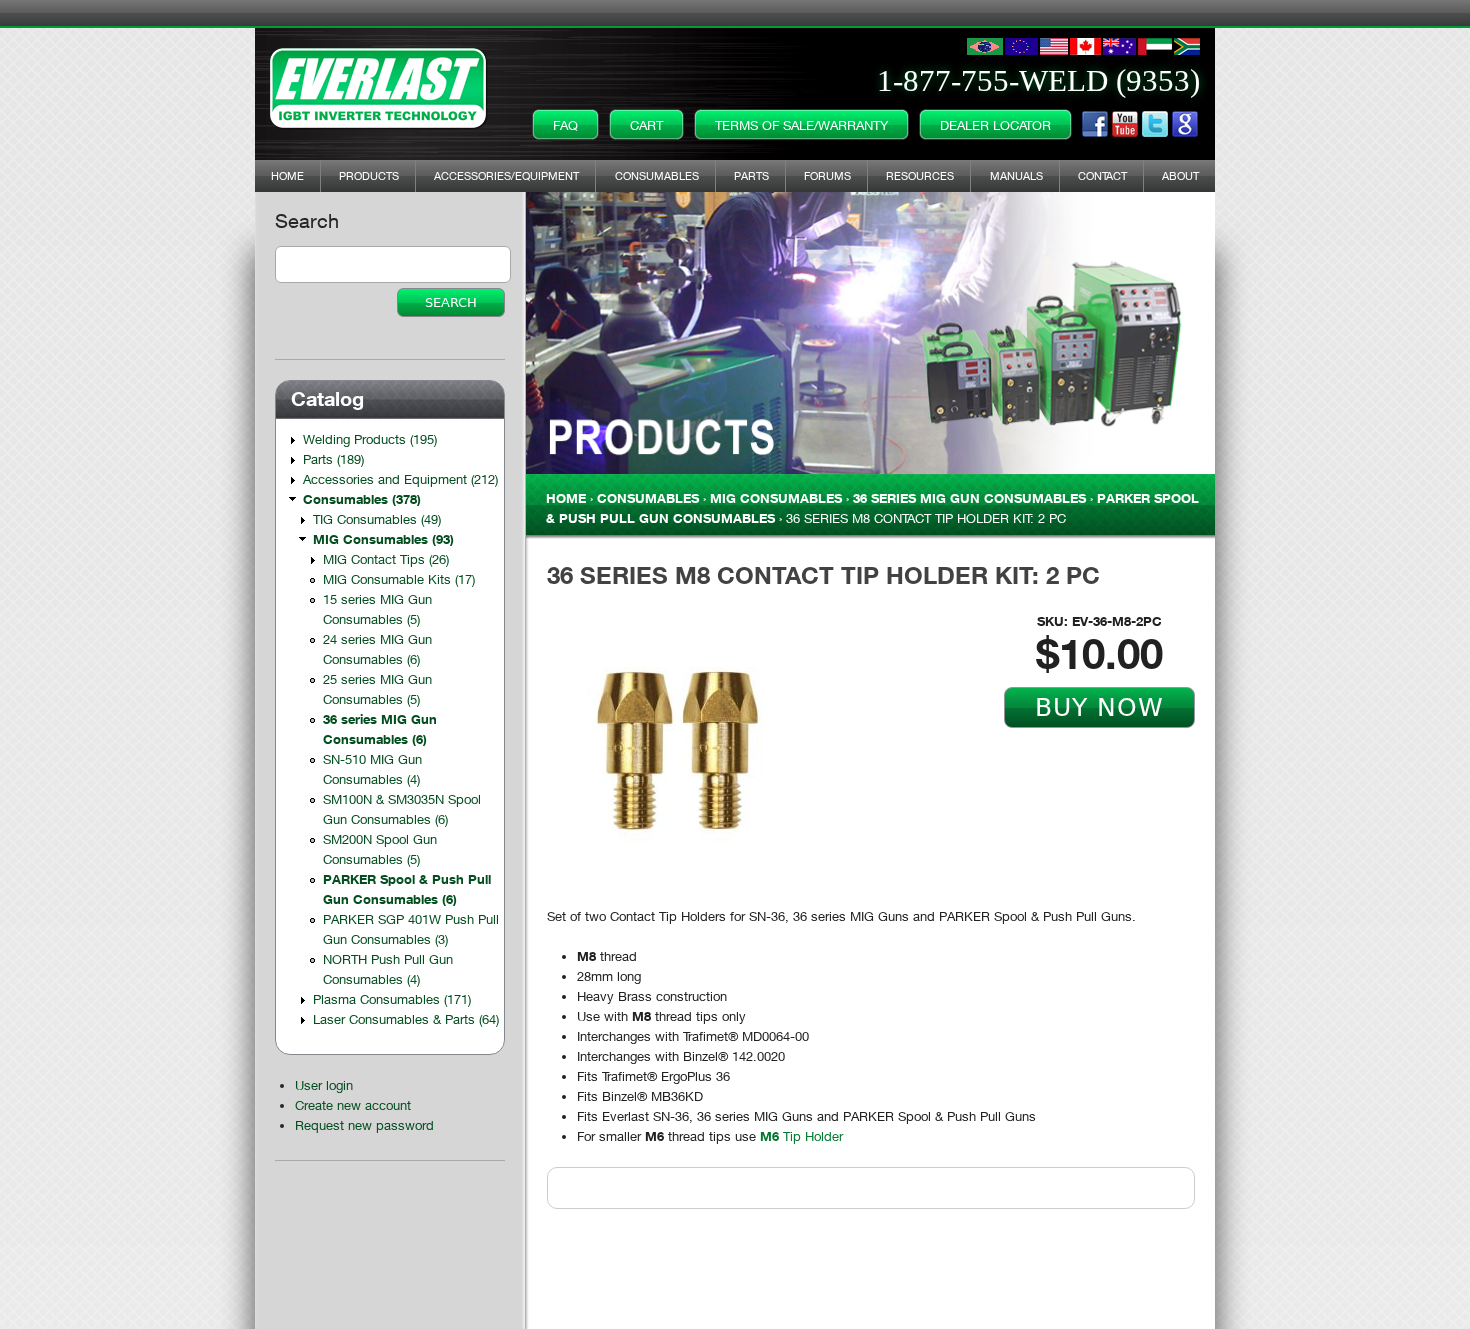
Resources (920, 175)
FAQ (565, 125)
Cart (646, 125)
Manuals (1016, 175)
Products (369, 175)
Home (287, 175)
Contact (1102, 175)
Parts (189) (333, 459)
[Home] (379, 84)
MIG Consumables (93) (383, 539)
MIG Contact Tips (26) (386, 559)
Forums (827, 175)
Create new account (353, 1105)
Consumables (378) (362, 499)
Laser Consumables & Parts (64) (406, 1019)
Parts (751, 175)
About (1180, 175)
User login (324, 1085)
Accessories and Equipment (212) (400, 479)
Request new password (364, 1125)
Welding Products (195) (370, 439)
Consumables (657, 175)
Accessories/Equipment (506, 175)
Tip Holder (801, 1136)
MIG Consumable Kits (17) (399, 579)
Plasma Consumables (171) (392, 999)
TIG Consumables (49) (377, 519)
